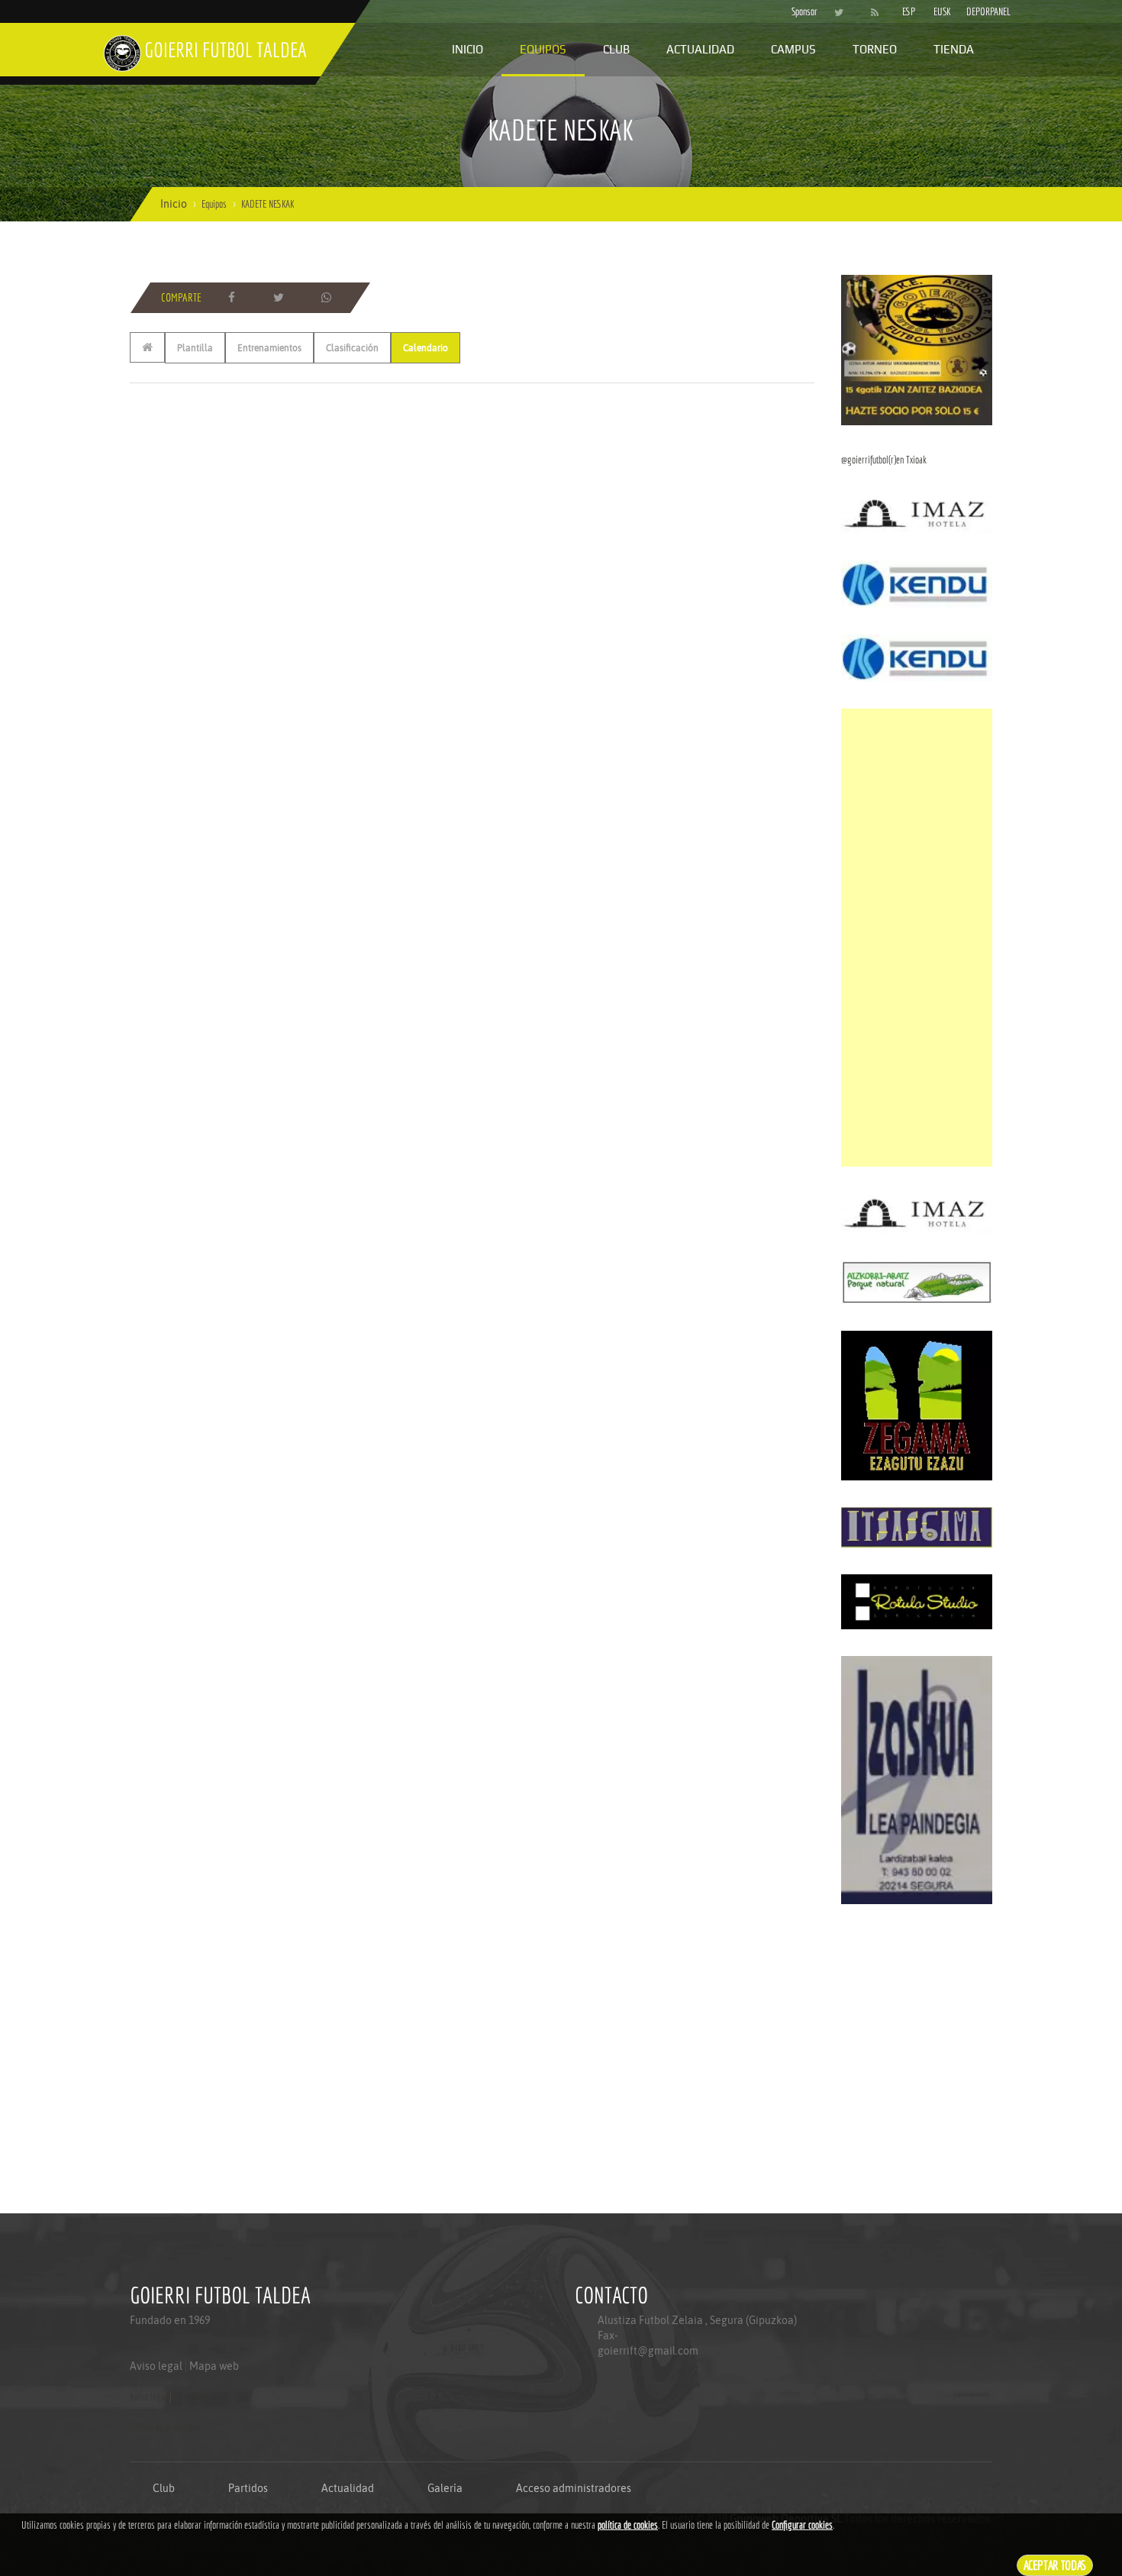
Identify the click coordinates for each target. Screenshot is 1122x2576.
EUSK (942, 11)
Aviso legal (156, 2366)
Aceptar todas (1055, 2565)
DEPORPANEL (975, 11)
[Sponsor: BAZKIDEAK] (917, 349)
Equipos (543, 49)
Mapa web (214, 2366)
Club (616, 49)
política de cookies (628, 2525)
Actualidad (700, 49)
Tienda (954, 49)
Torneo (875, 49)
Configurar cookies (802, 2525)
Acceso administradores (574, 2488)
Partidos (248, 2488)
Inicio (468, 49)
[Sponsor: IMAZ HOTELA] (917, 513)
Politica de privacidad (164, 2427)
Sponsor (801, 11)
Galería (445, 2488)
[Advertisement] (917, 938)
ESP (909, 11)
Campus (793, 49)
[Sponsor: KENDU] (917, 583)
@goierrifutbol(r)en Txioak (884, 460)
